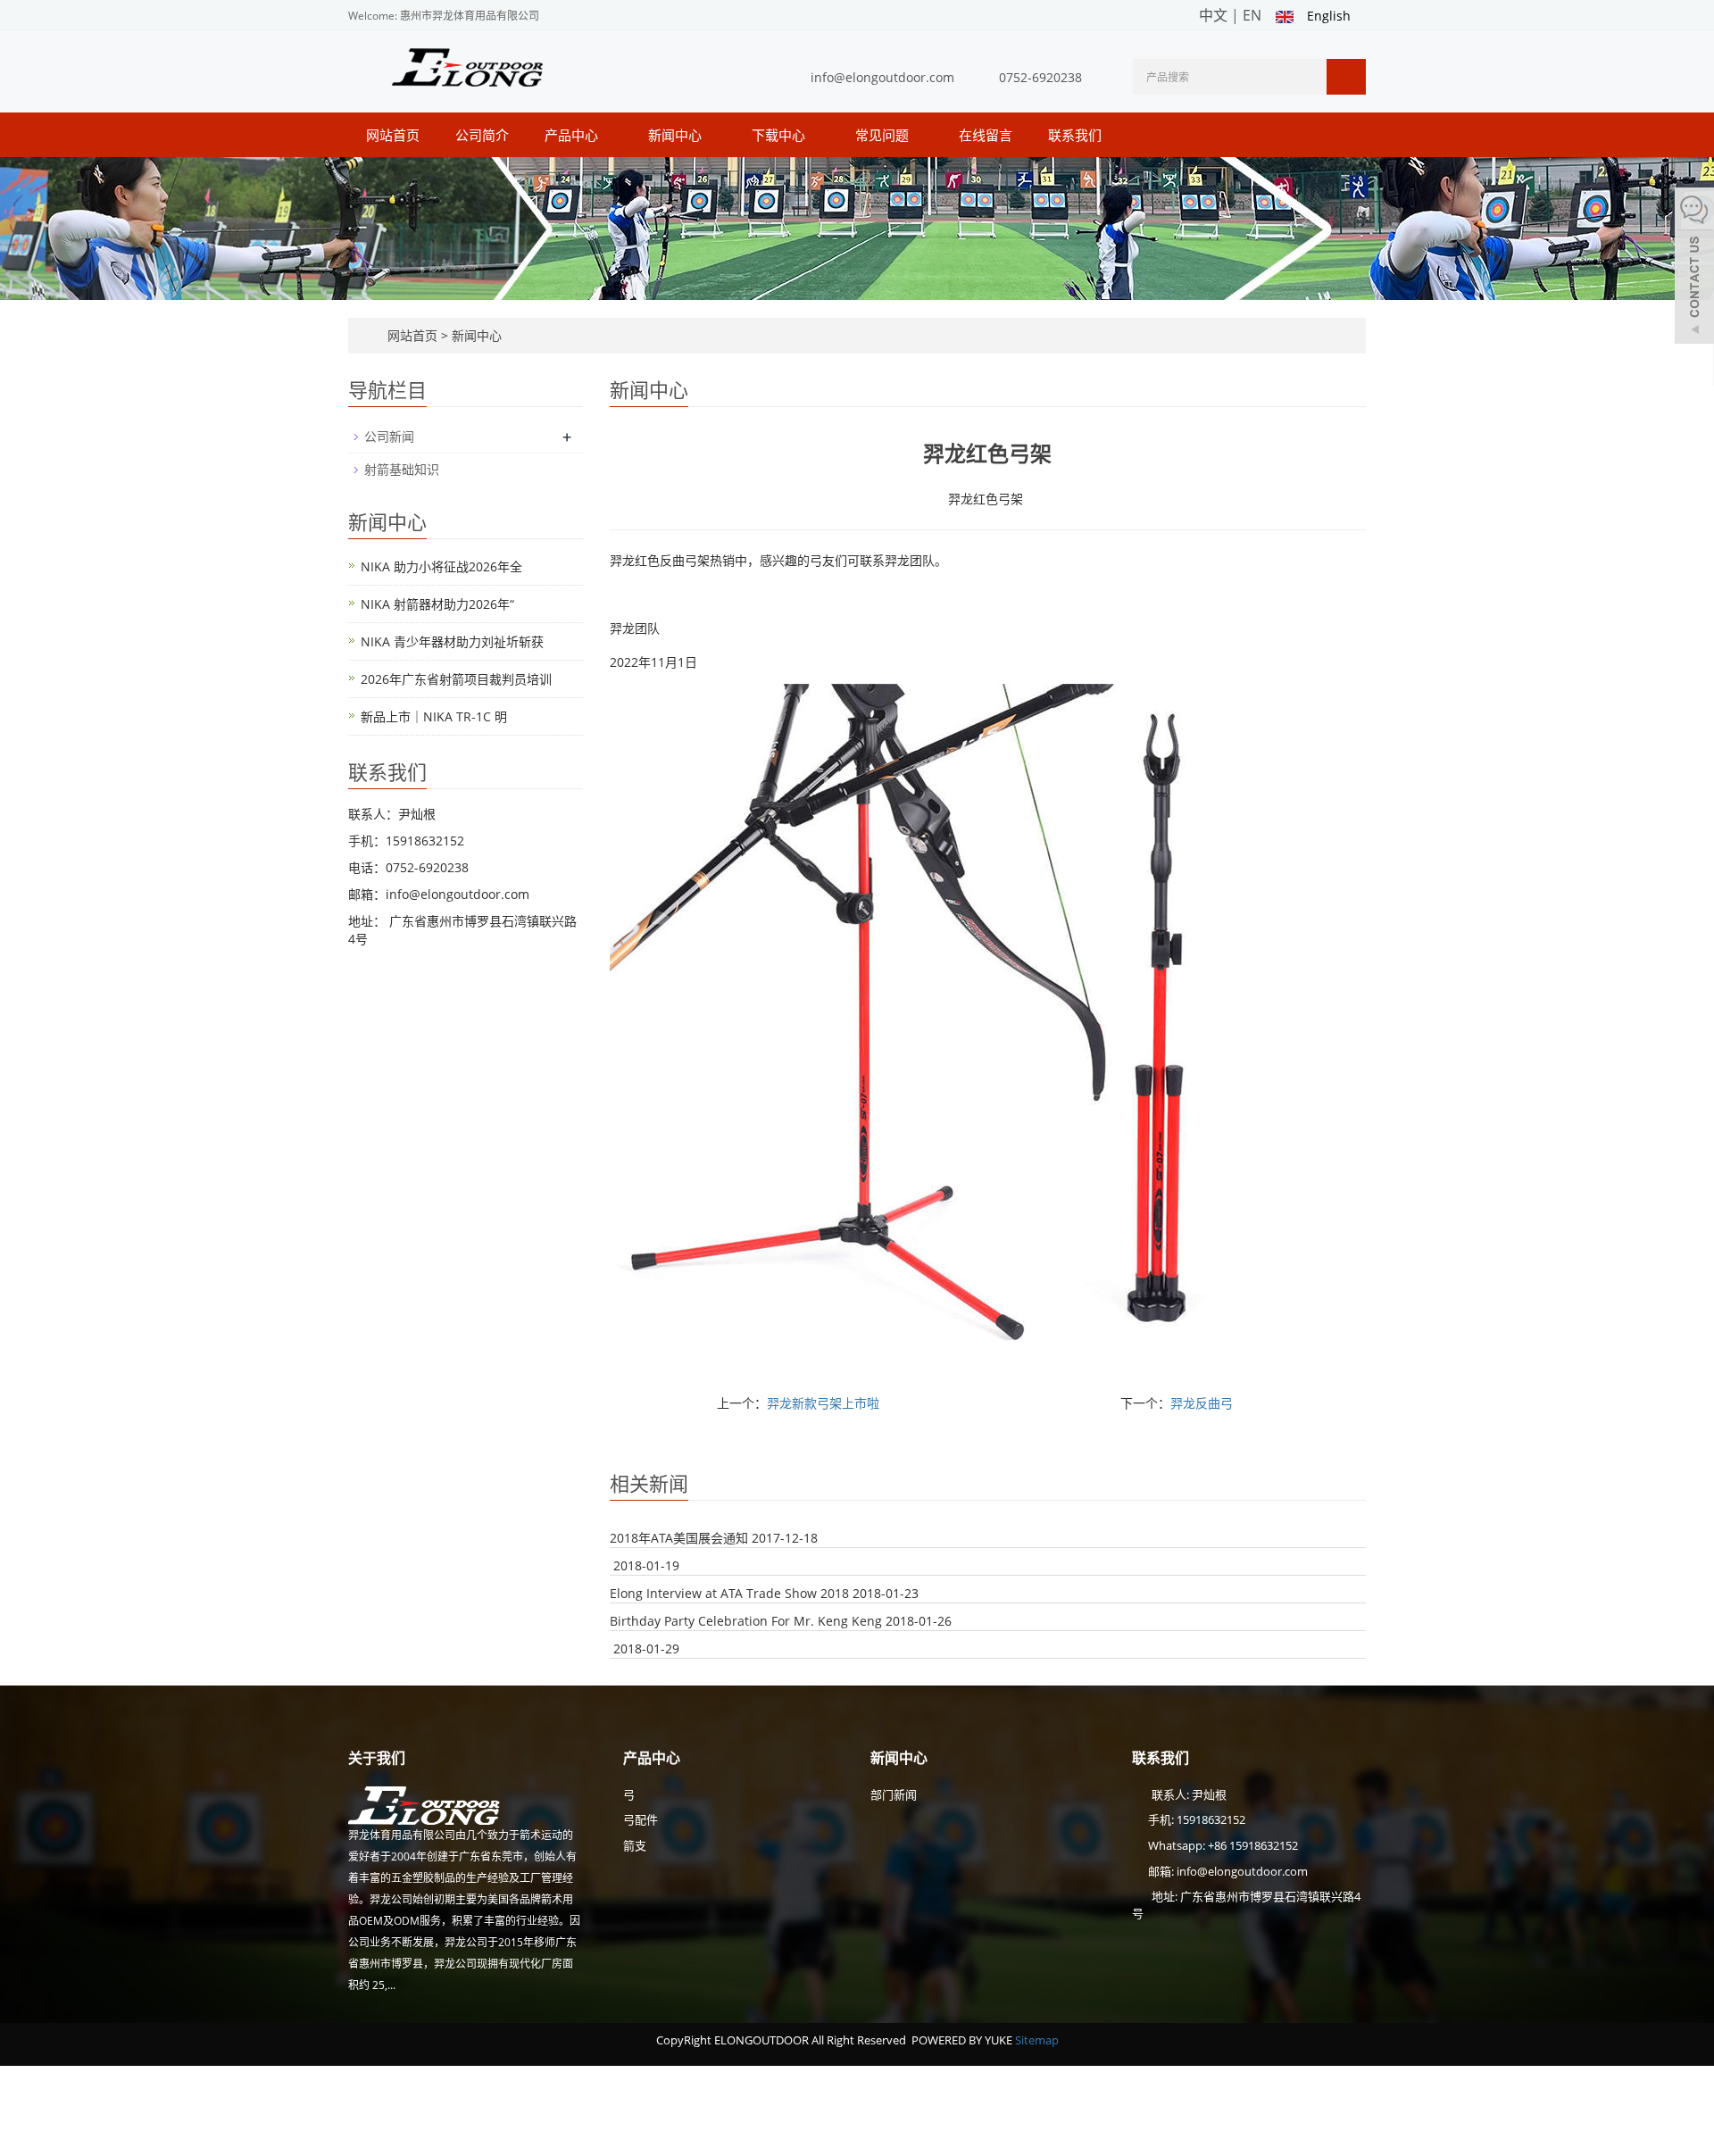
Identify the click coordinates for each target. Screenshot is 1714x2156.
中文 (1213, 15)
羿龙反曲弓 (1202, 1403)
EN (1252, 15)
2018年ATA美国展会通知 (679, 1538)
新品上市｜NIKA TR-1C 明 (434, 716)
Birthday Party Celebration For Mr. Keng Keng (746, 1621)
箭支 (635, 1845)
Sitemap (1037, 2040)
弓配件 (641, 1819)
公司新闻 (389, 436)
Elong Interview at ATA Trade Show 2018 (729, 1593)
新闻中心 (677, 135)
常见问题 (884, 135)
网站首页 (393, 135)
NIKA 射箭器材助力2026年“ (437, 604)
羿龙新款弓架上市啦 (823, 1403)
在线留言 (986, 135)
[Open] (1694, 268)
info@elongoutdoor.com (882, 77)
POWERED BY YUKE (963, 2040)
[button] (607, 135)
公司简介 (482, 135)
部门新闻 (894, 1794)
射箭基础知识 (402, 469)
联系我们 (1075, 135)
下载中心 (780, 135)
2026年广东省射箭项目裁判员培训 (456, 679)
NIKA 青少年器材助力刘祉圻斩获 (452, 641)
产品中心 (573, 135)
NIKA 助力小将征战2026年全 (441, 566)
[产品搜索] (1346, 77)
